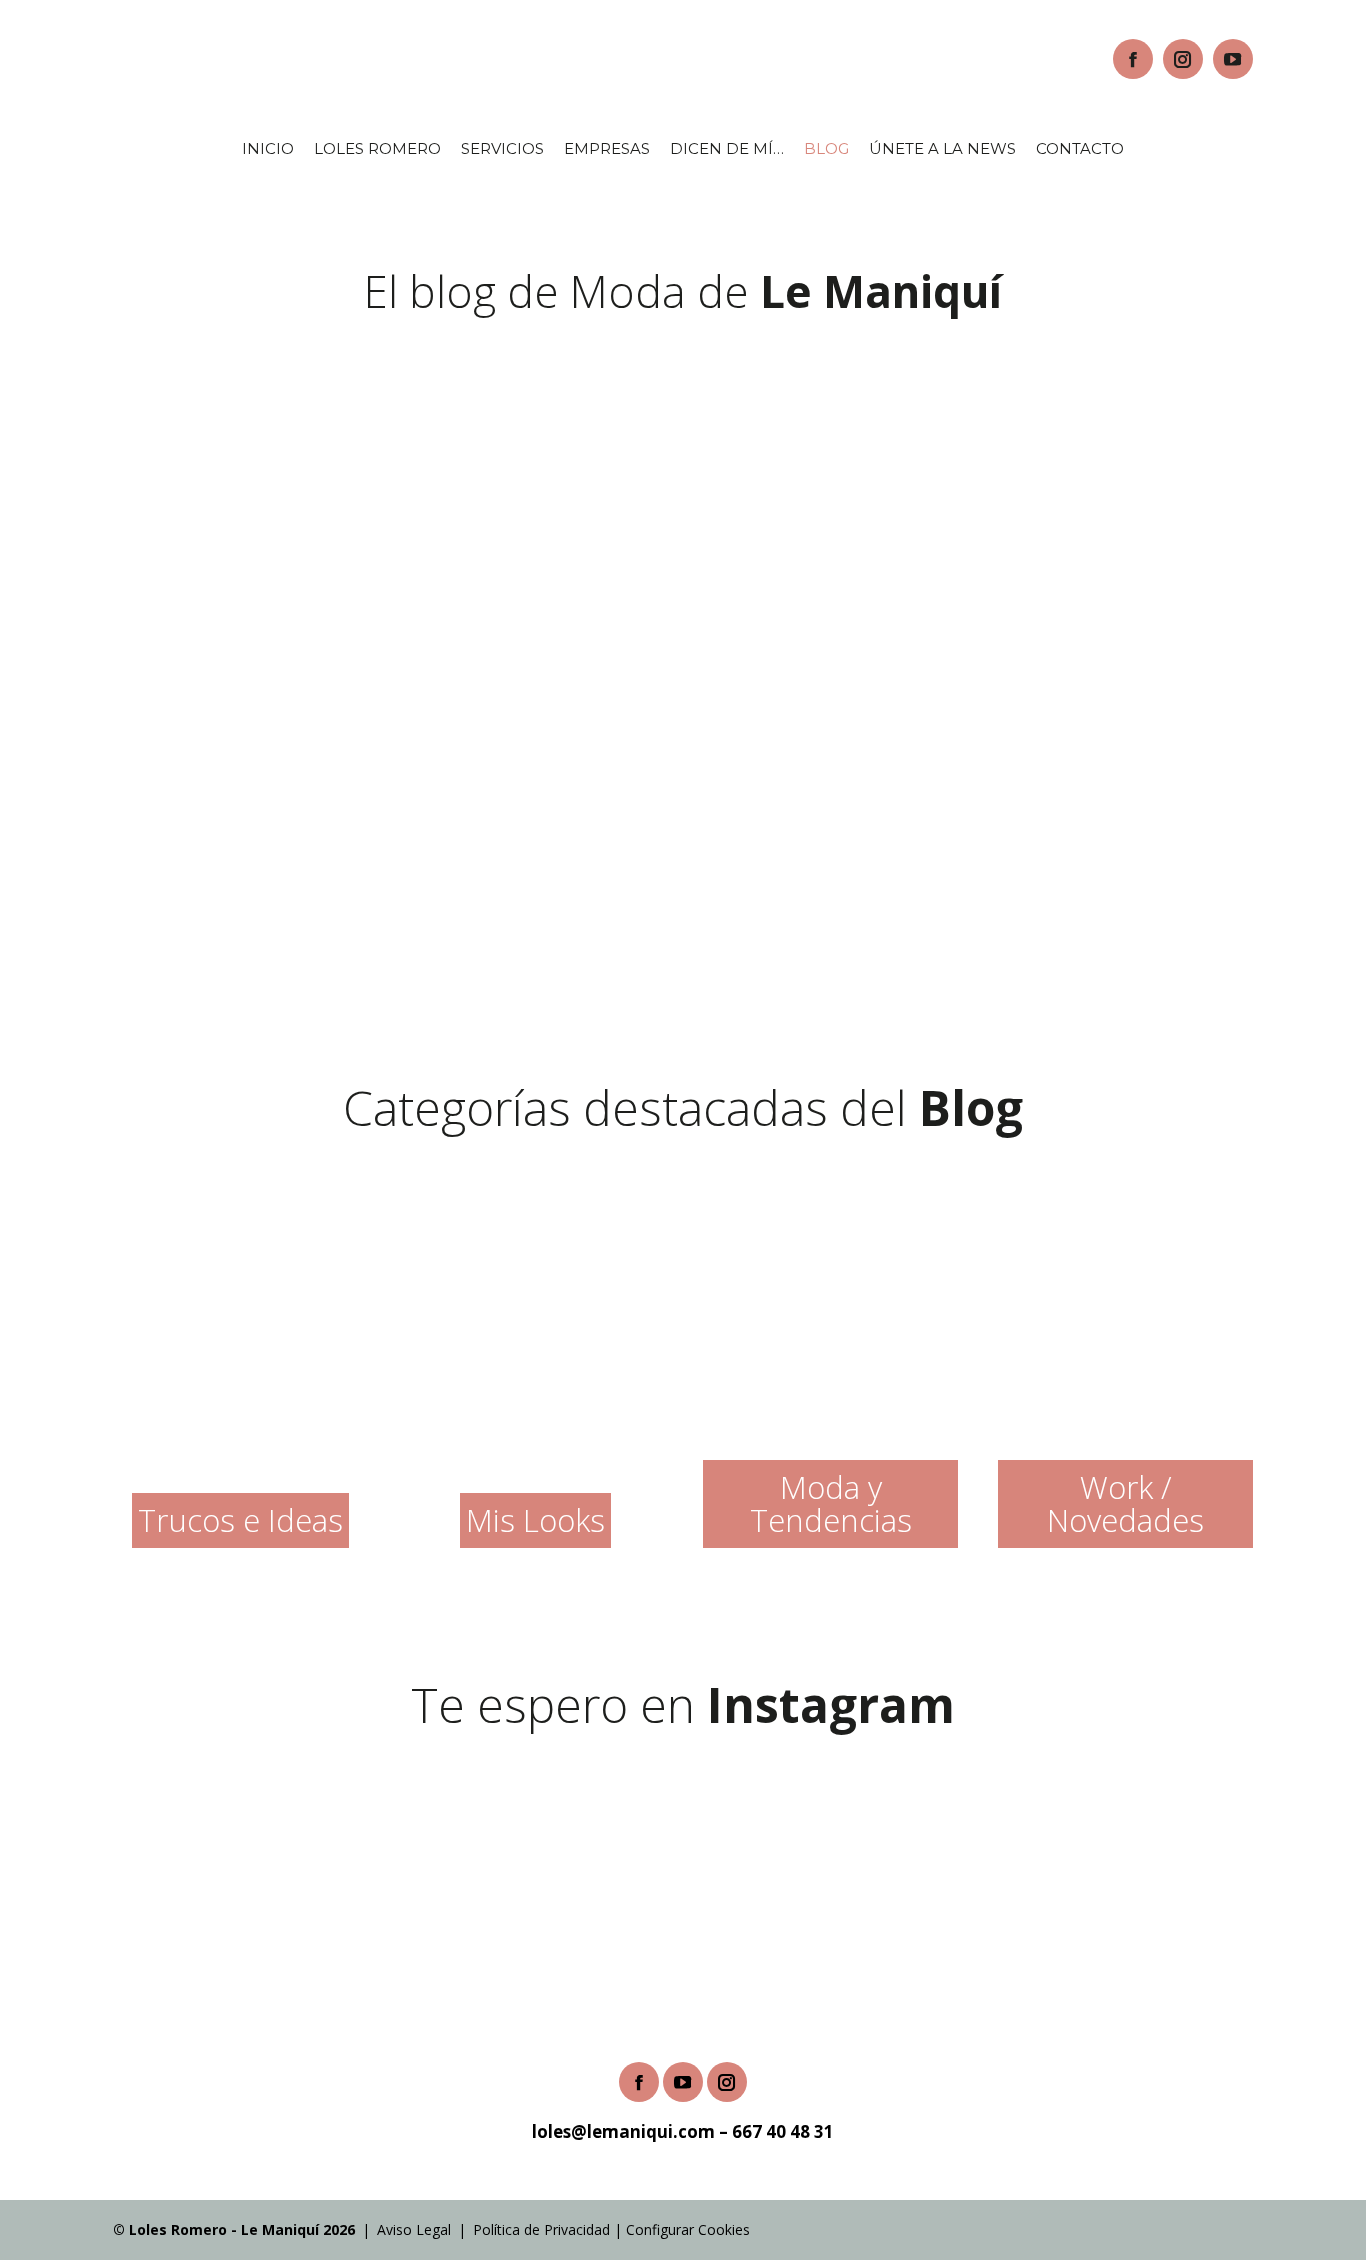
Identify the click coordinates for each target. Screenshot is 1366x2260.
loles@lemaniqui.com (623, 2131)
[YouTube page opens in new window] (1233, 59)
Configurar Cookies (688, 2229)
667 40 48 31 (783, 2131)
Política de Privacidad (541, 2229)
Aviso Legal (414, 2229)
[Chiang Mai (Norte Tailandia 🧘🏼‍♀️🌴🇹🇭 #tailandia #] (1252, 1847)
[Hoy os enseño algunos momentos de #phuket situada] (342, 1847)
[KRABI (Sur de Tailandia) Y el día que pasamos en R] (1025, 1847)
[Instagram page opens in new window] (1183, 59)
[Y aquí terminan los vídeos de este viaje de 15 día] (114, 1847)
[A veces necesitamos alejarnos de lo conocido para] (797, 1847)
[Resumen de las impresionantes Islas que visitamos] (569, 1847)
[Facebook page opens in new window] (1133, 59)
